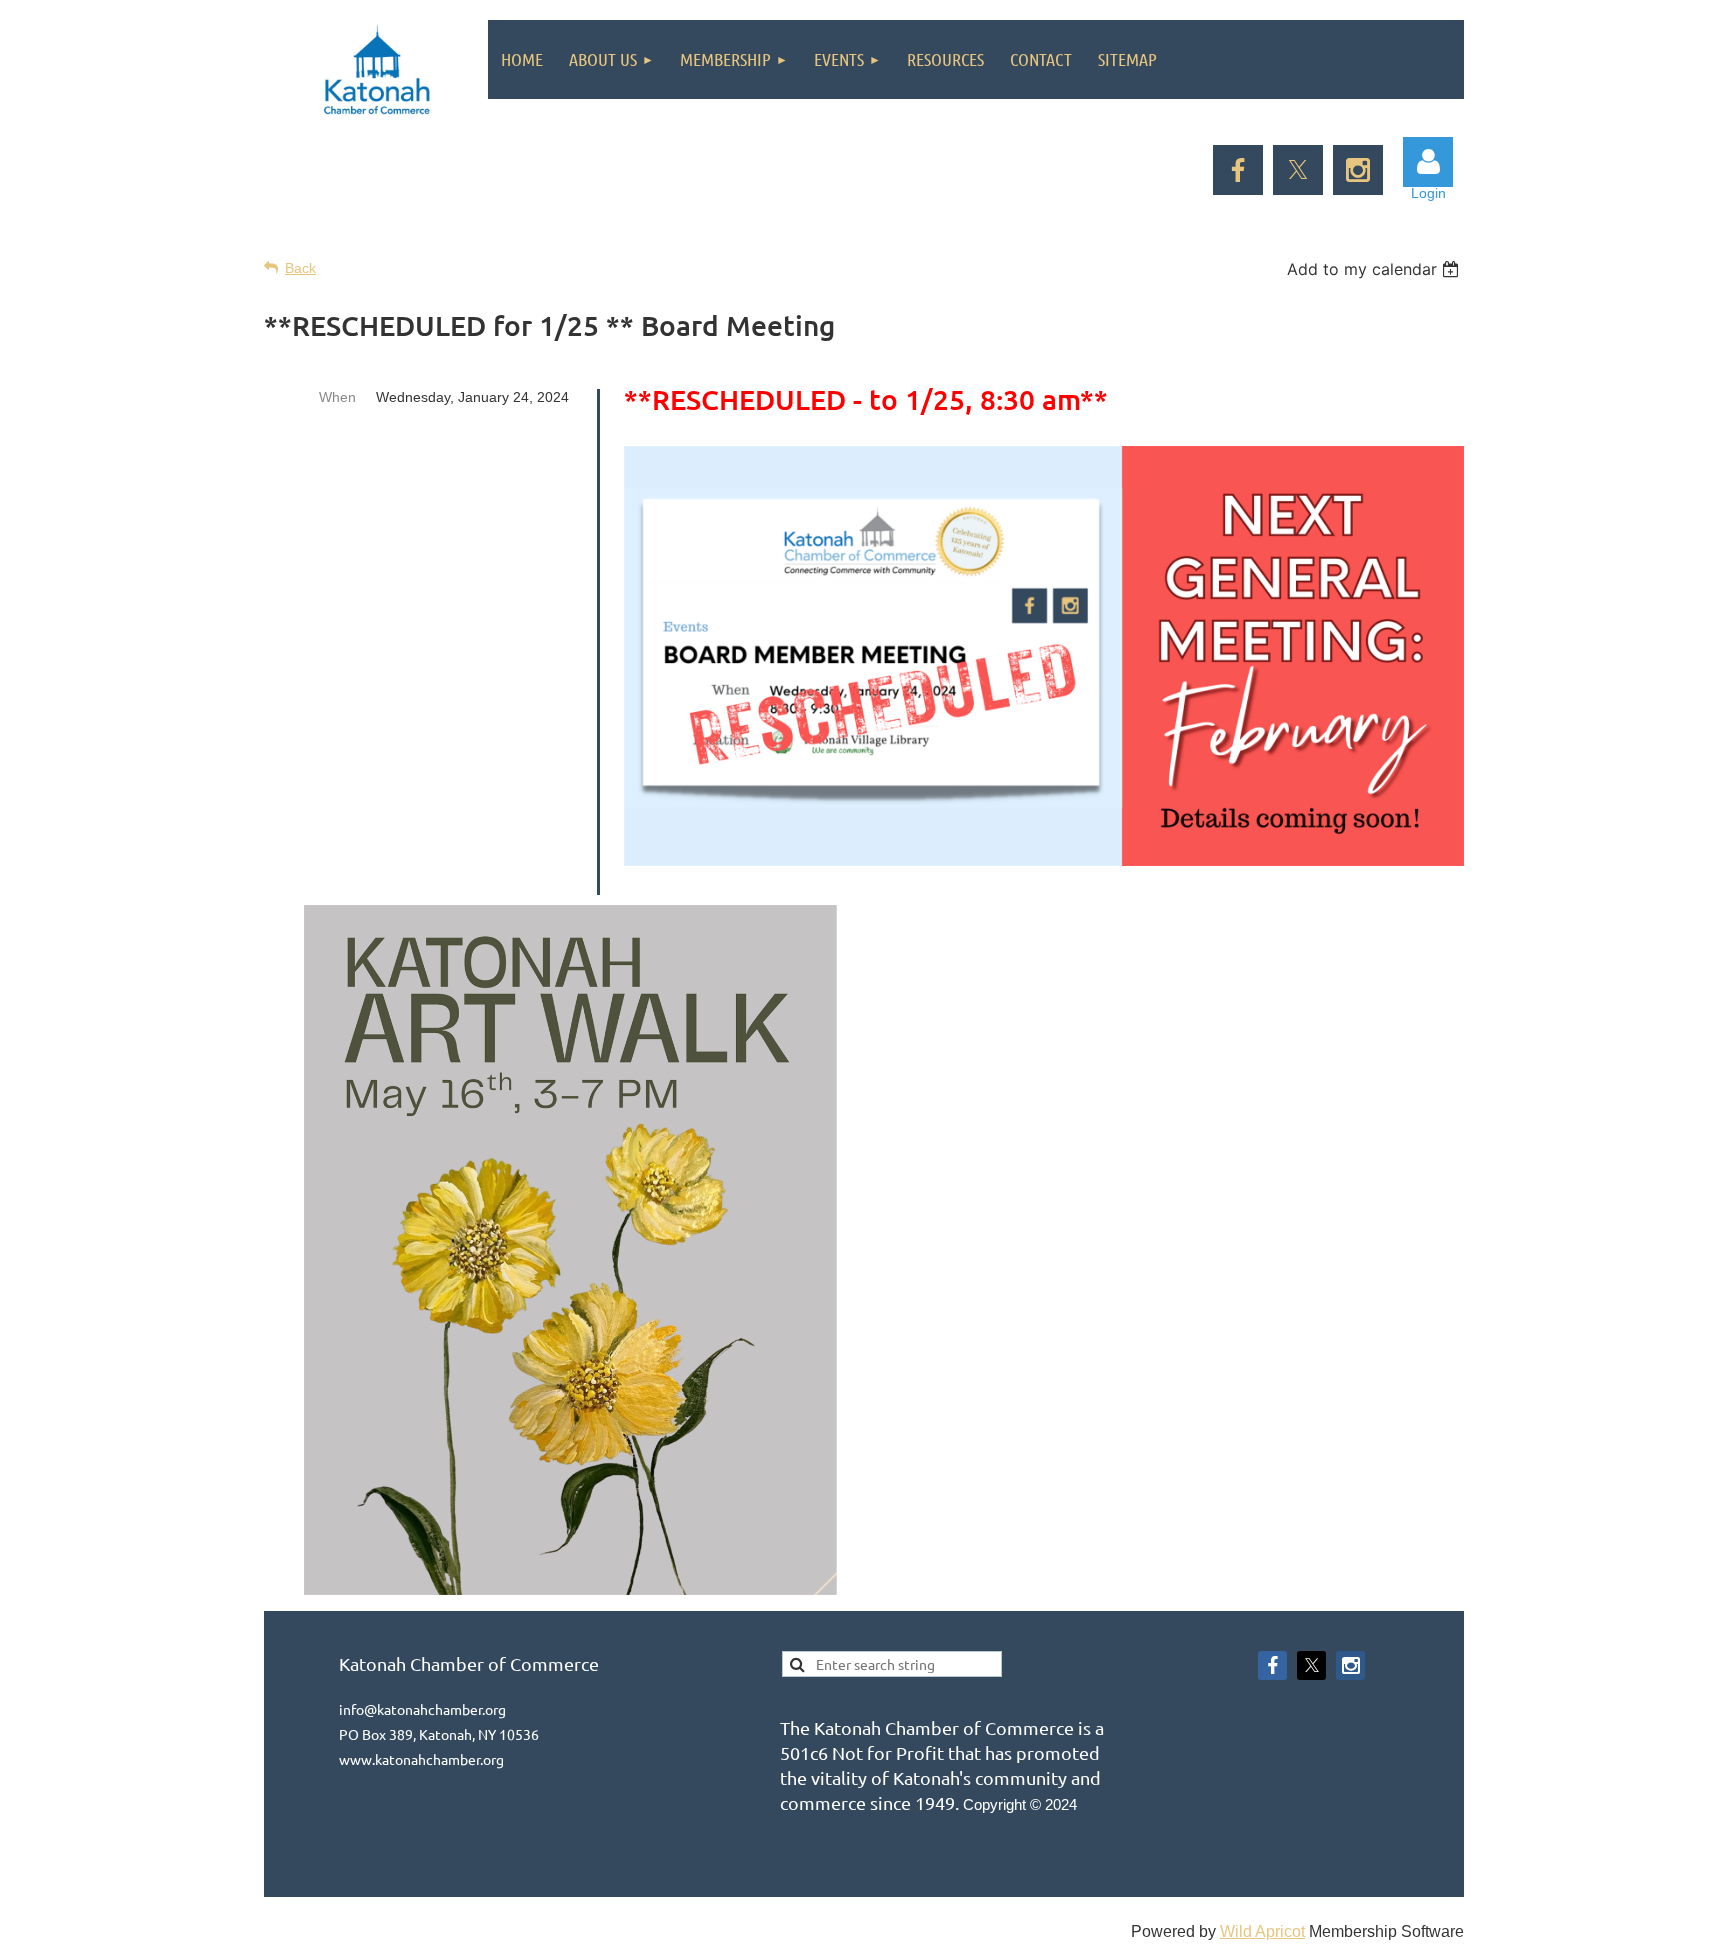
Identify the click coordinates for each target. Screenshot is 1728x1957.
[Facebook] (1238, 170)
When (337, 397)
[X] (1298, 170)
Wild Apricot (1262, 1931)
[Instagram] (1358, 170)
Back (300, 268)
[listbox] (1375, 269)
